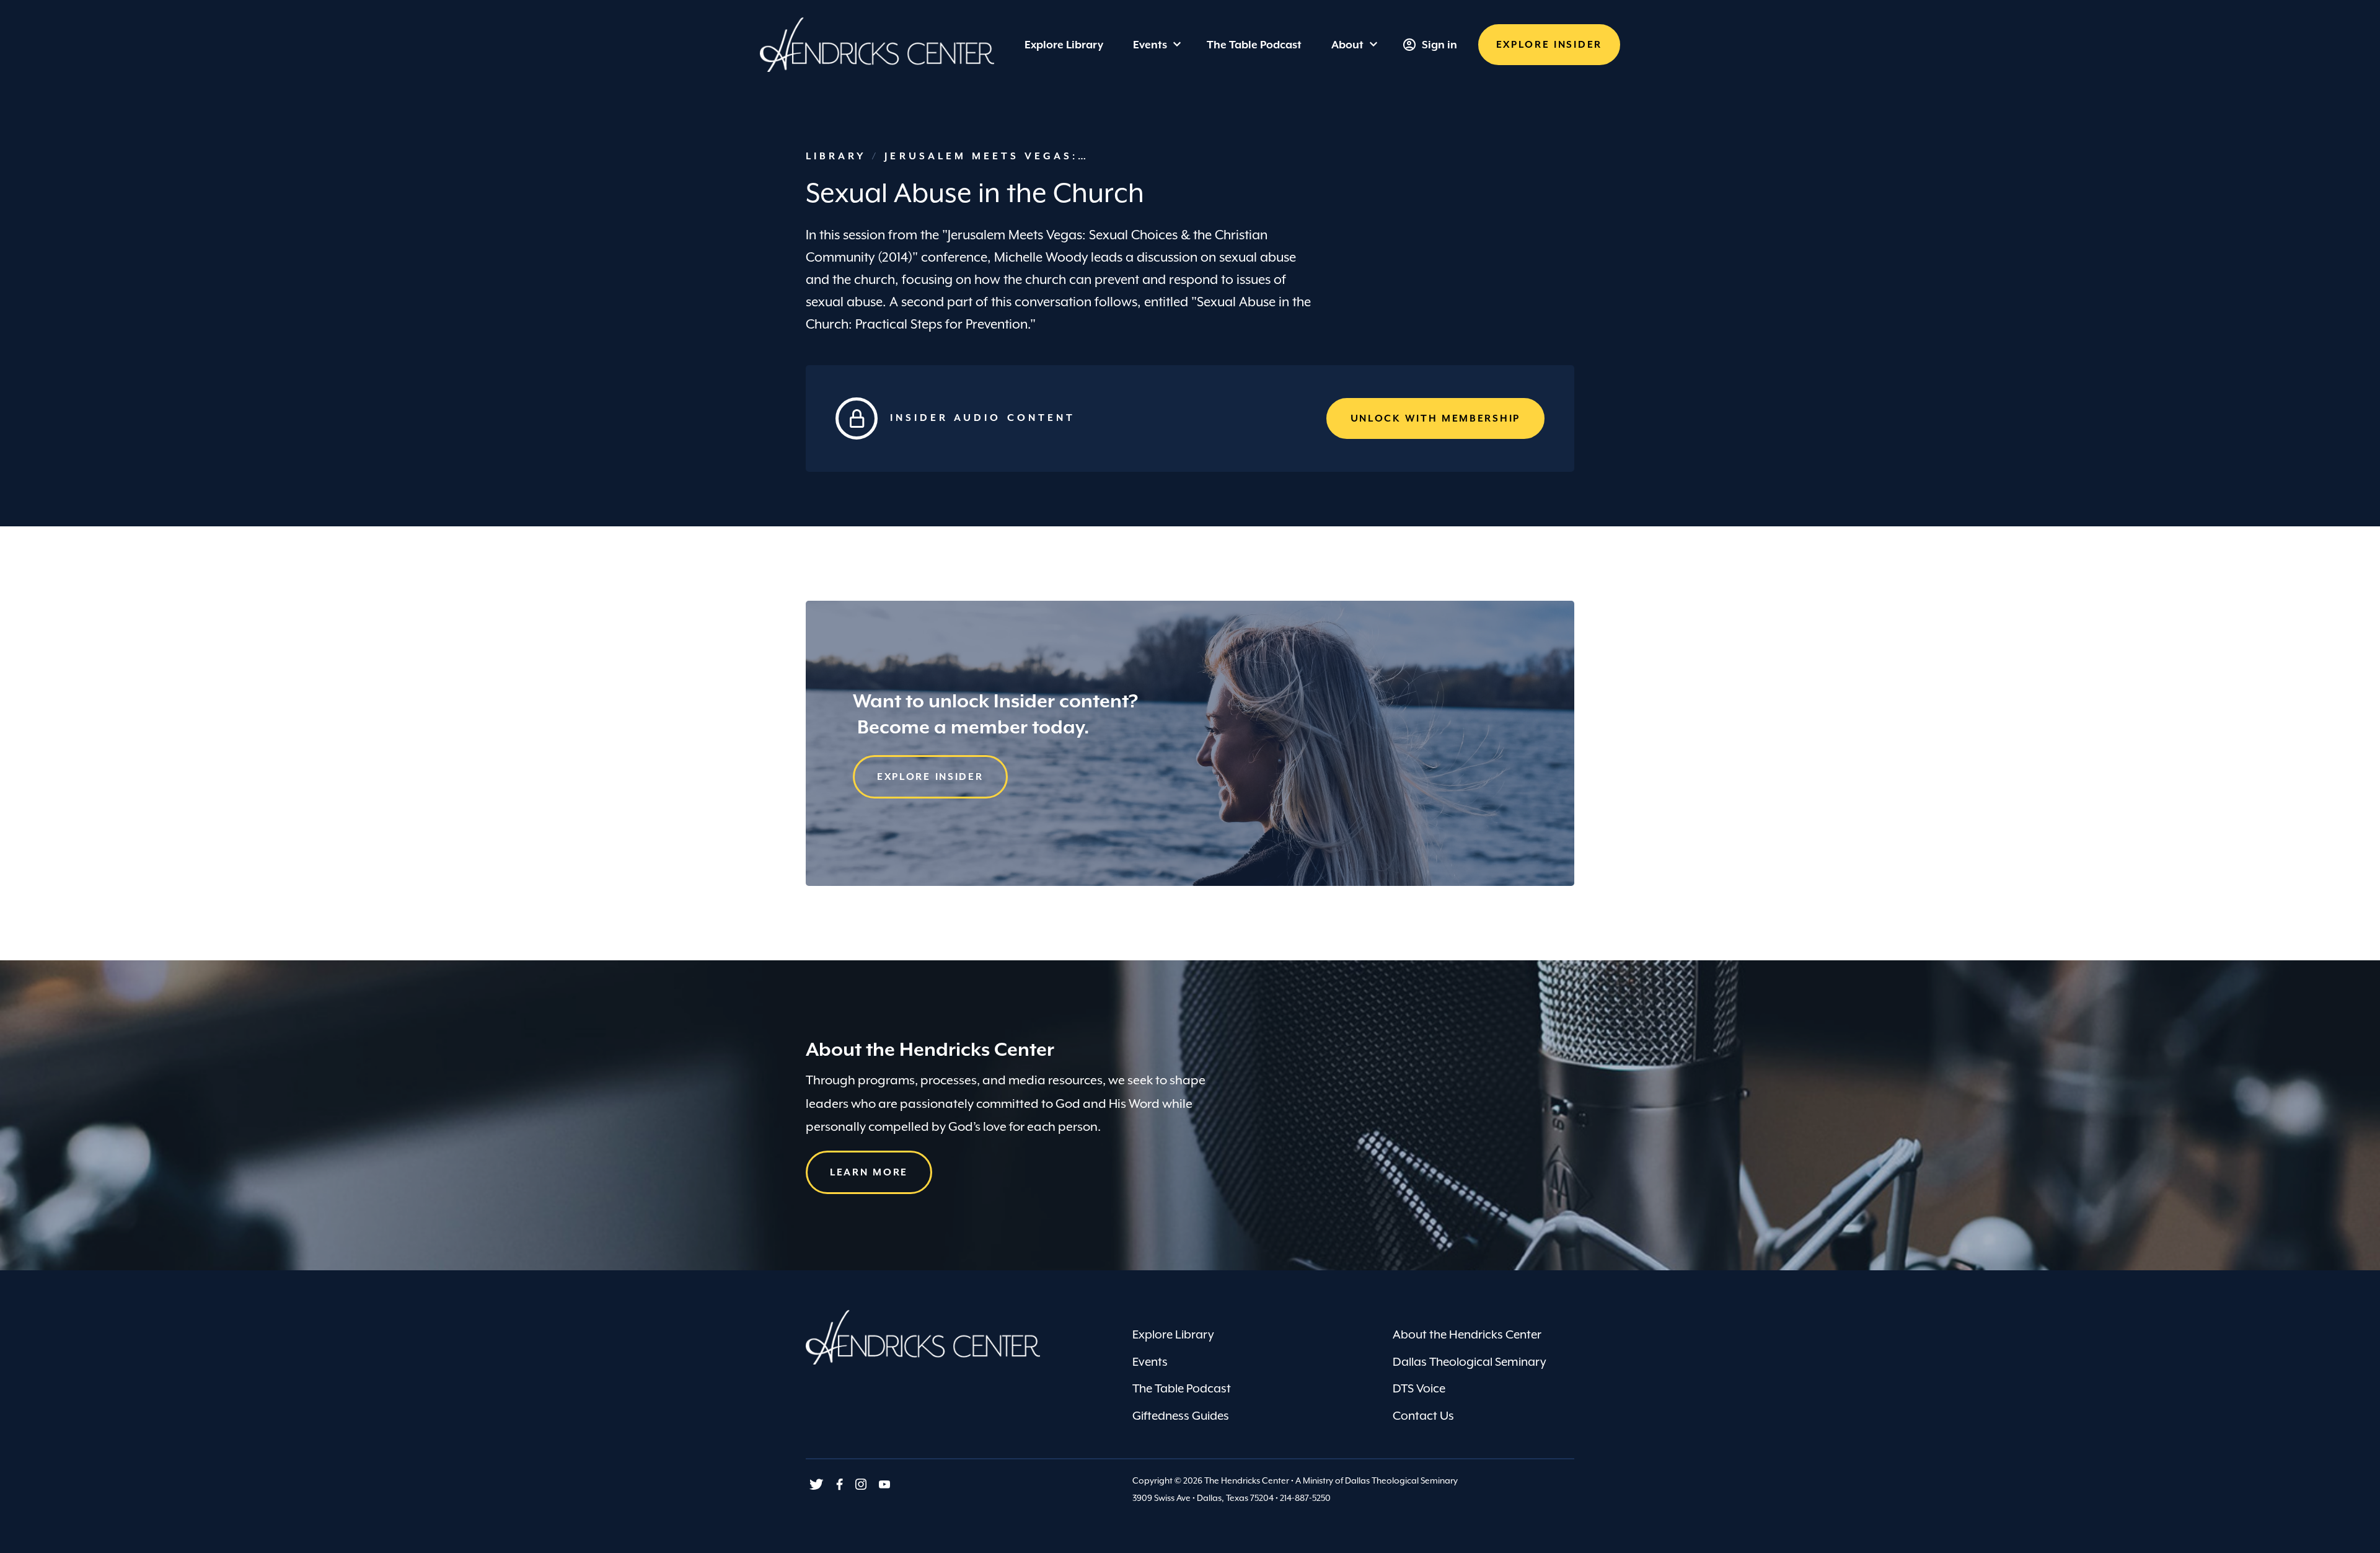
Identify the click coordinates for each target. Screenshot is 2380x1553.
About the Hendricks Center (1467, 1334)
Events (1150, 45)
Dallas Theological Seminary (1470, 1361)
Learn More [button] (869, 1172)
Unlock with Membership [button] (1435, 418)
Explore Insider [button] (930, 777)
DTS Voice (1419, 1388)
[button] (1549, 45)
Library (839, 156)
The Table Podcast (1182, 1388)
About (1347, 45)
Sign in (1439, 45)
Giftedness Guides (1181, 1415)
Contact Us (1423, 1415)
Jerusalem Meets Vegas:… (987, 156)
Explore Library (1173, 1334)
